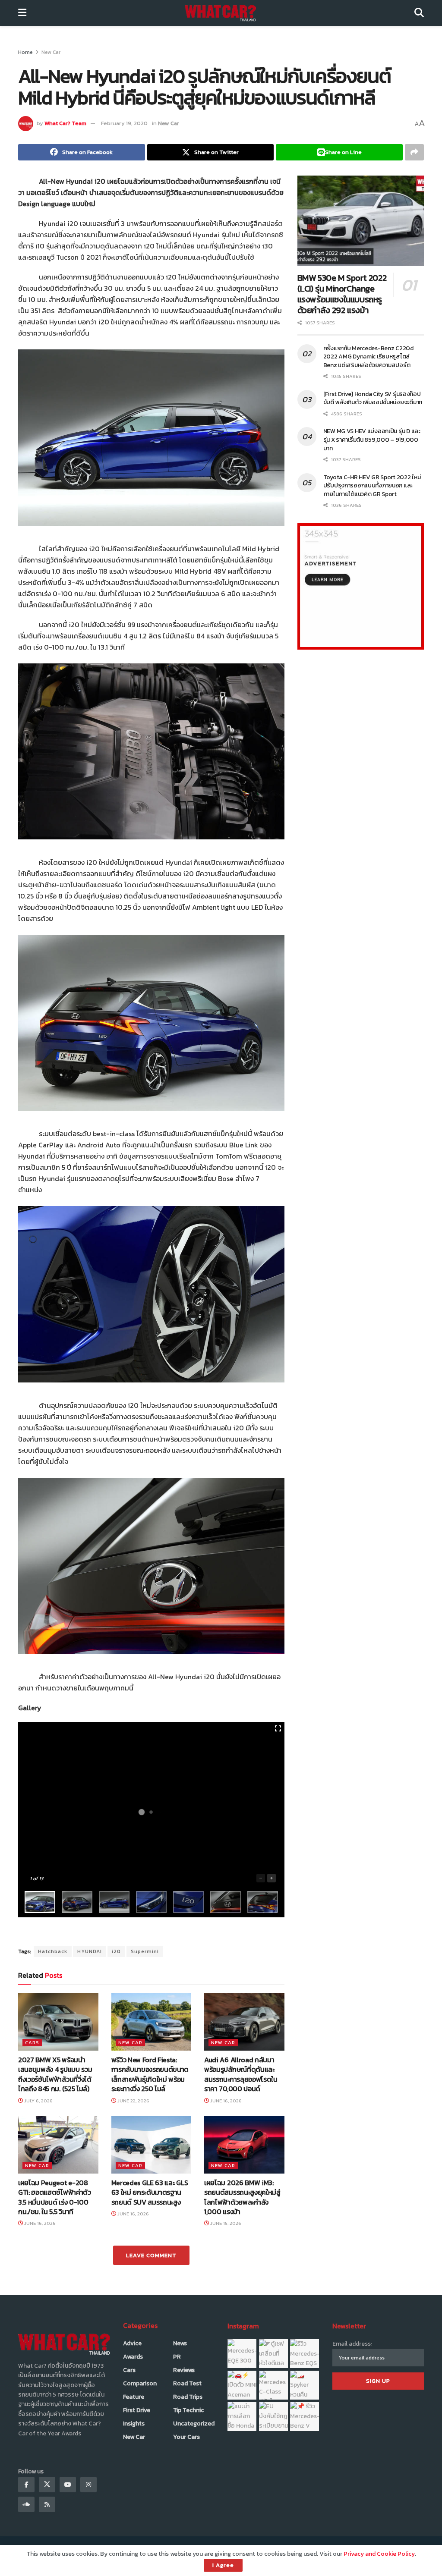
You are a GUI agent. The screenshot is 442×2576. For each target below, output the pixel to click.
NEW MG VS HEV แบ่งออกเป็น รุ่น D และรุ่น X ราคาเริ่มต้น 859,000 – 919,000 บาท (372, 440)
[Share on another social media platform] (414, 152)
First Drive (137, 2410)
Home (25, 52)
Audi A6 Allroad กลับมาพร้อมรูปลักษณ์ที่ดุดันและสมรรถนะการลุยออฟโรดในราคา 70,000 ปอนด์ (241, 2074)
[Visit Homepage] (220, 13)
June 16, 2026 (225, 2101)
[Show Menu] (22, 13)
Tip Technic (188, 2410)
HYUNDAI (90, 1951)
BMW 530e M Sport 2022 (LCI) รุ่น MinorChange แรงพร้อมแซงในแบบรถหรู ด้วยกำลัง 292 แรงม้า (342, 294)
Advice (132, 2343)
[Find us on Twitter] (47, 2485)
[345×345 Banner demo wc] (361, 586)
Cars (32, 2042)
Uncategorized (194, 2424)
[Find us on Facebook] (26, 2485)
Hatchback (53, 1951)
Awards (133, 2357)
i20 (116, 1951)
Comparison (140, 2383)
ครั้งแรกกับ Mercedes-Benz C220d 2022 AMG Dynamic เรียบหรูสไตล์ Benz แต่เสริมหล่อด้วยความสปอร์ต (368, 357)
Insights (134, 2424)
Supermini (145, 1951)
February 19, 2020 (124, 123)
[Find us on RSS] (47, 2504)
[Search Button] (419, 13)
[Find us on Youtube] (68, 2485)
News (180, 2343)
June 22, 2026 (133, 2101)
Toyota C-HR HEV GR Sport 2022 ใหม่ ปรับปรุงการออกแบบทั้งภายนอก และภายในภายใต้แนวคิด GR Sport (372, 486)
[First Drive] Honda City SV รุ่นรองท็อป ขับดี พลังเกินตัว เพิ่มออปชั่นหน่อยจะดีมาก (373, 398)
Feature (134, 2397)
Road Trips (188, 2397)
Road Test (187, 2383)
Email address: (352, 2344)
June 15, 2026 (225, 2223)
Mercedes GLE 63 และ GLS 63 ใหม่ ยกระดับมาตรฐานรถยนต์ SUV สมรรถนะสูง (150, 2192)
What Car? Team (65, 123)
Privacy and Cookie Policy (379, 2554)
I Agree (223, 2565)
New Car (51, 52)
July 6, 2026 (38, 2101)
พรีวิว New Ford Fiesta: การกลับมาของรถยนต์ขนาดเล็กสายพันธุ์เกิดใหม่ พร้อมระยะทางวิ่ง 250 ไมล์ (150, 2074)
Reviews (184, 2370)
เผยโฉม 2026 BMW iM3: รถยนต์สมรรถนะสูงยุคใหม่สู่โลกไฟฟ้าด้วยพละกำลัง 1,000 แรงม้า (242, 2197)
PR (177, 2357)
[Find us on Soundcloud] (26, 2504)
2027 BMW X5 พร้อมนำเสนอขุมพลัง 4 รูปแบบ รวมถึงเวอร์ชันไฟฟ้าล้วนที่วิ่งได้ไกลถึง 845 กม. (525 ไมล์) (55, 2074)
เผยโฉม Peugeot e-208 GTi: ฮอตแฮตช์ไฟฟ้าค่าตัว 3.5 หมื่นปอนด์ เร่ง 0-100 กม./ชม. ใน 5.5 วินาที (55, 2197)
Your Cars (186, 2437)
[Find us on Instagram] (88, 2485)
